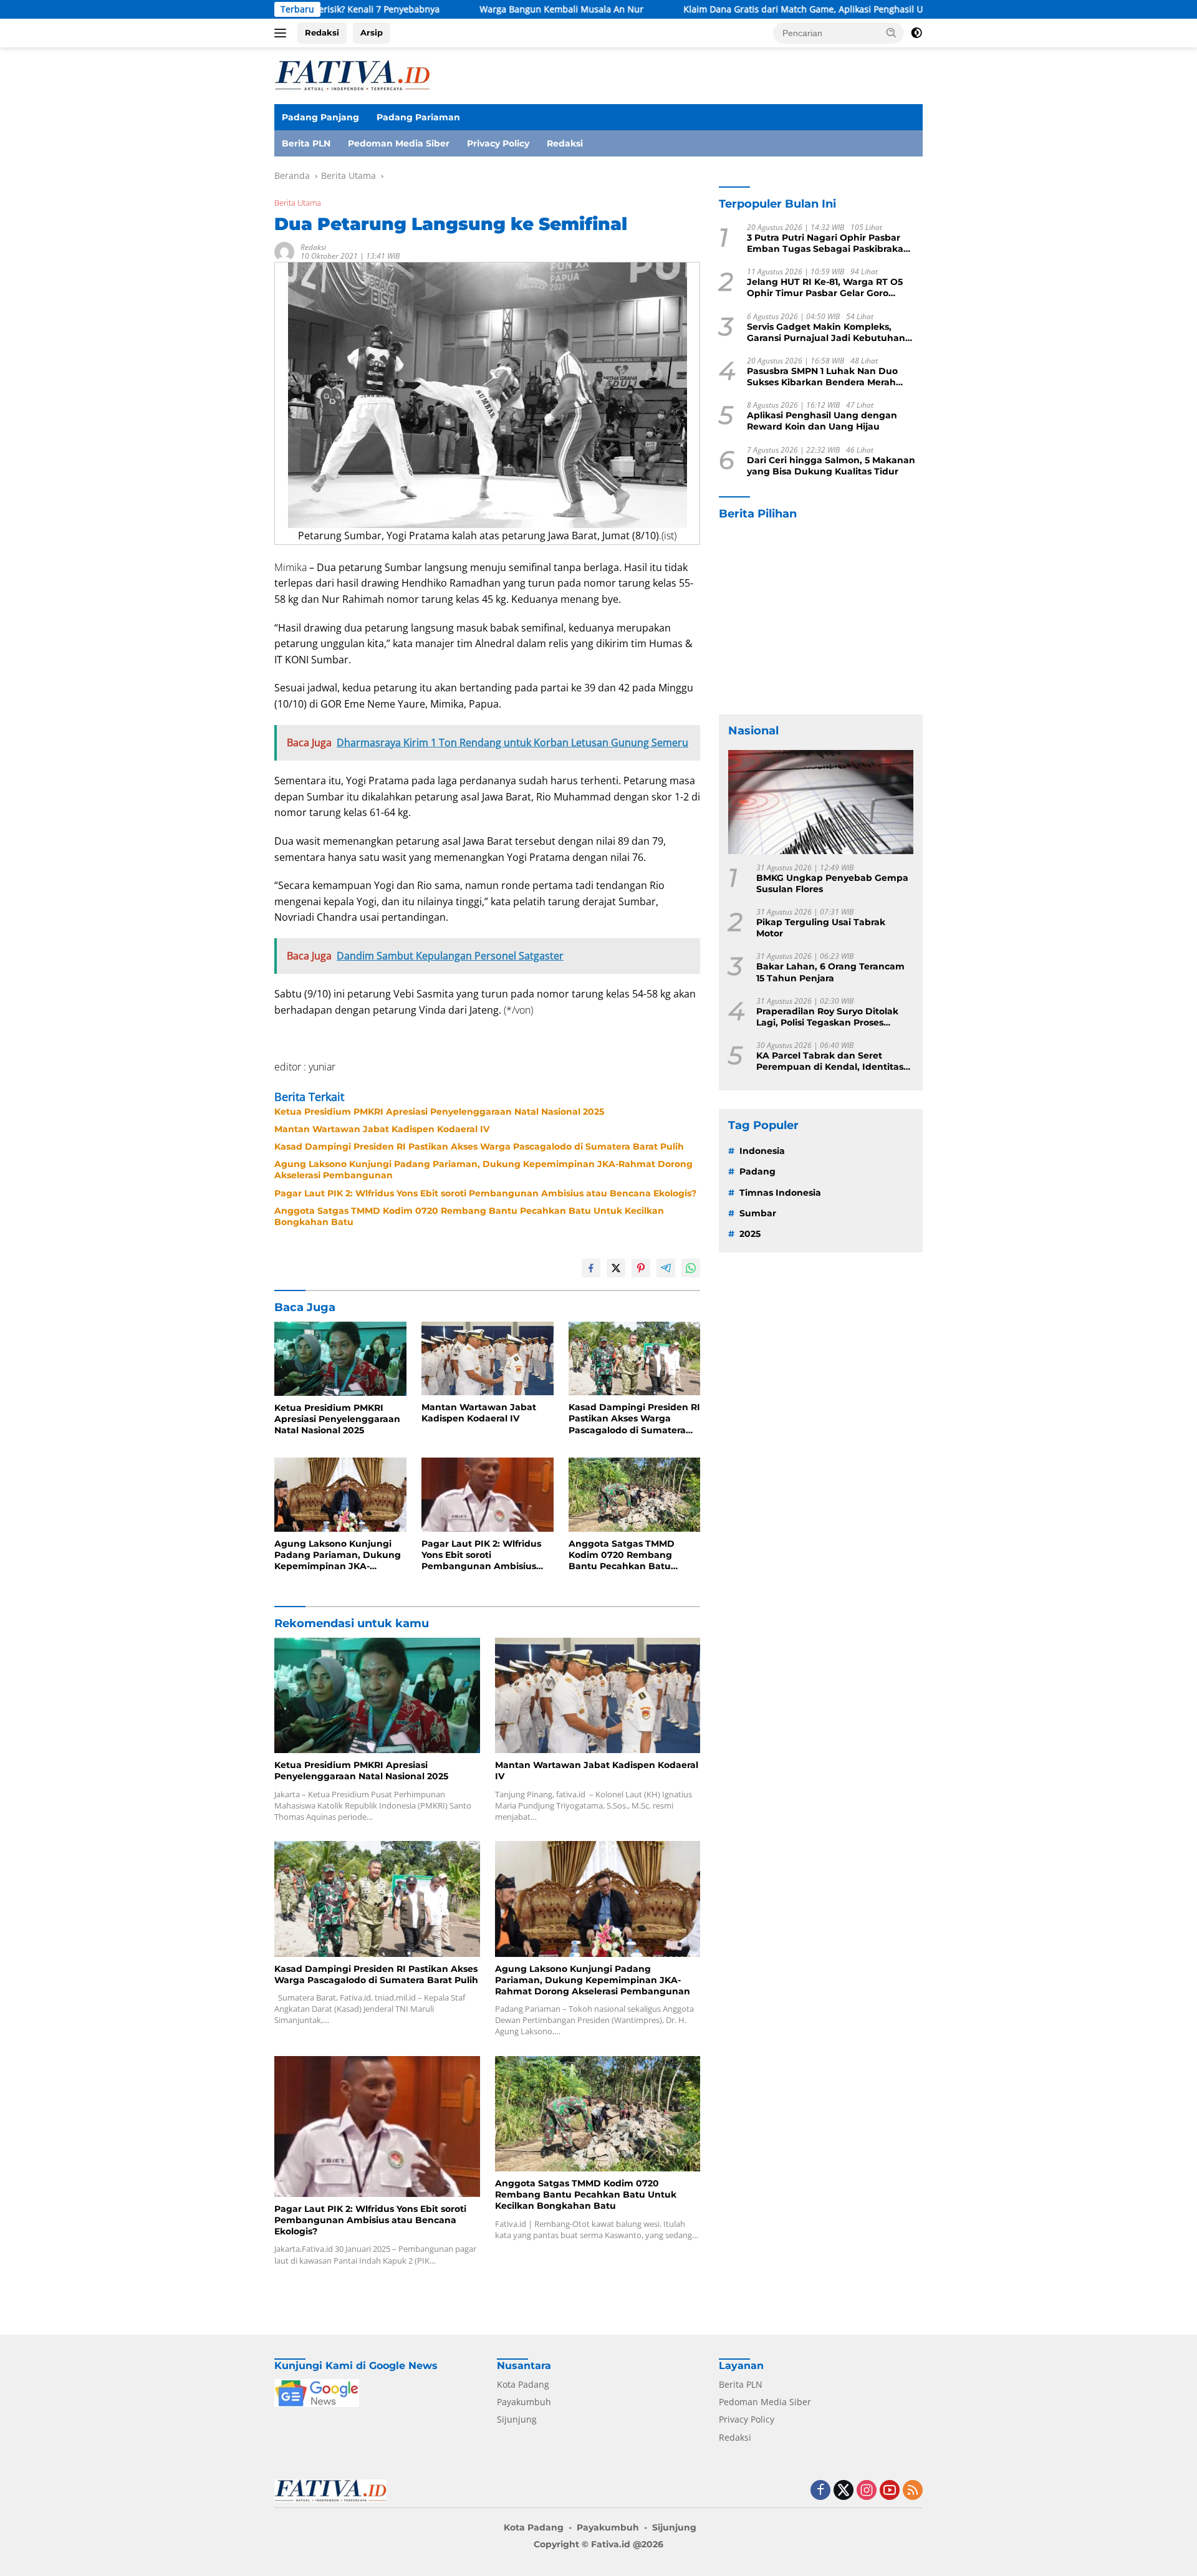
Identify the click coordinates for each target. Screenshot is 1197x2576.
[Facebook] (820, 2491)
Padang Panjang (320, 117)
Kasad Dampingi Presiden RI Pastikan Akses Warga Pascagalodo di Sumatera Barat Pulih (479, 1146)
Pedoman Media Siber (399, 143)
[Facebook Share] (591, 1268)
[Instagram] (867, 2491)
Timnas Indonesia (780, 1193)
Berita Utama (298, 203)
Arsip (372, 32)
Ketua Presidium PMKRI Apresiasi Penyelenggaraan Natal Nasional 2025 (439, 1112)
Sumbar (758, 1213)
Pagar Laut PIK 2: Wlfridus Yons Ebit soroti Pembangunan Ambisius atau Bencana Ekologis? (485, 1193)
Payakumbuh (524, 2402)
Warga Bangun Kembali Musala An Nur (460, 9)
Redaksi (322, 32)
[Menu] (283, 33)
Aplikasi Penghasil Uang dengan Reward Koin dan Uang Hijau (822, 421)
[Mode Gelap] (916, 33)
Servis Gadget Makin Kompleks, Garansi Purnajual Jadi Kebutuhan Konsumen (826, 332)
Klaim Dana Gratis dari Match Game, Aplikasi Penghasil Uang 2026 (720, 9)
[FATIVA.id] (352, 74)
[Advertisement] (821, 618)
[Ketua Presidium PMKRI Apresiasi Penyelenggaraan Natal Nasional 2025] (340, 1359)
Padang (757, 1171)
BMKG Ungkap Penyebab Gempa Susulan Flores (832, 883)
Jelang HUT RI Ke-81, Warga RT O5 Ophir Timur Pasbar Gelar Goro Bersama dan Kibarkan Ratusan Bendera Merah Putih (825, 287)
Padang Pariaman (418, 117)
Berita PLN (306, 143)
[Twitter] (844, 2491)
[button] (892, 32)
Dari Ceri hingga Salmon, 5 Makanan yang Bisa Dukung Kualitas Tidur (831, 466)
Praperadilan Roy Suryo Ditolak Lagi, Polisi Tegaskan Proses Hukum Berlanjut (827, 1017)
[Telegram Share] (666, 1268)
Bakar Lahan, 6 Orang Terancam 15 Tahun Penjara (830, 972)
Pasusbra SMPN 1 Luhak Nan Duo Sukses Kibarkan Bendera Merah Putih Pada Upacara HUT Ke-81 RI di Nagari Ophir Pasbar (828, 377)
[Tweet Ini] (616, 1268)
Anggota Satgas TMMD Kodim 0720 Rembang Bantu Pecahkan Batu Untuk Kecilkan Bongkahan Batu (469, 1216)
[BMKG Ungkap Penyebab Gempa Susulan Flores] (821, 802)
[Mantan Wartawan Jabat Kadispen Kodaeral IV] (488, 1359)
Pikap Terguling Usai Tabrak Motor (821, 928)
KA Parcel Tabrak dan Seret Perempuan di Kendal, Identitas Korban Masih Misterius (830, 1061)
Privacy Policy (498, 143)
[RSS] (913, 2491)
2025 (750, 1234)
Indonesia (762, 1151)
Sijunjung (517, 2419)
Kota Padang (523, 2384)
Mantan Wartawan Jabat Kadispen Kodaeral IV (382, 1129)
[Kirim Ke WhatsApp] (691, 1268)
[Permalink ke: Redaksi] (284, 250)
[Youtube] (890, 2491)
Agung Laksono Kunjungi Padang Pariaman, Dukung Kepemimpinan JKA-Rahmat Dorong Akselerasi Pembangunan (483, 1170)
